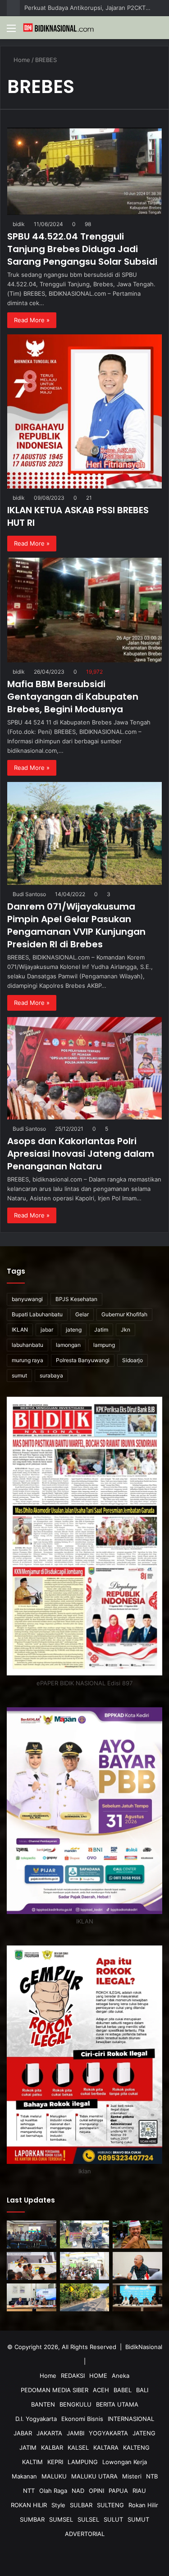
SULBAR (81, 2505)
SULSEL (88, 2519)
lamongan (68, 1345)
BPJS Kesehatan (76, 1299)
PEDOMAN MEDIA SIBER (55, 2390)
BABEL (123, 2390)
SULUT (113, 2519)
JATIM (28, 2447)
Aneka (121, 2376)
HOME (98, 2376)
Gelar (82, 1314)
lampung (104, 1345)
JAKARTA (49, 2433)
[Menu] (11, 31)
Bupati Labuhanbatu (37, 1314)
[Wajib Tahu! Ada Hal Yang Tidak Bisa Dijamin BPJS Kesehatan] (137, 2266)
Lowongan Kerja (125, 2462)
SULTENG (110, 2505)
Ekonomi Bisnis (82, 2419)
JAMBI (75, 2433)
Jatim (101, 1330)
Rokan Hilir (143, 2505)
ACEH (101, 2390)
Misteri (132, 2476)
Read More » (32, 320)
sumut (19, 1375)
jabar (47, 1330)
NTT (29, 2491)
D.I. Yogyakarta (36, 2419)
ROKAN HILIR (29, 2505)
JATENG (144, 2433)
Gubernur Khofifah (124, 1314)
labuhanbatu (27, 1345)
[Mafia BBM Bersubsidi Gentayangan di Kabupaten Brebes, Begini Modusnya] (84, 610)
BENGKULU (75, 2404)
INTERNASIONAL (131, 2419)
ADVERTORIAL (85, 2534)
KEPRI (55, 2462)
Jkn (126, 1330)
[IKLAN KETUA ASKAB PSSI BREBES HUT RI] (84, 411)
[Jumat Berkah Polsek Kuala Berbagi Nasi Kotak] (85, 2234)
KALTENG (136, 2447)
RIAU (139, 2491)
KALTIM (32, 2462)
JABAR (23, 2433)
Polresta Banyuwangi (83, 1360)
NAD (78, 2491)
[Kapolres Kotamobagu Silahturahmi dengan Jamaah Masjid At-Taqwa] (85, 2266)
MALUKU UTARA (94, 2476)
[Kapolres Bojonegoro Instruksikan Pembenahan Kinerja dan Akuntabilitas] (32, 2266)
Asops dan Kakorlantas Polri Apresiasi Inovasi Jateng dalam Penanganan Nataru (81, 1154)
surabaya (51, 1375)
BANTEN (43, 2404)
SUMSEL (61, 2519)
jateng (74, 1330)
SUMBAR (32, 2519)
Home (22, 60)
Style (58, 2505)
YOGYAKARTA (108, 2433)
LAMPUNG (83, 2462)
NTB (152, 2476)
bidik (20, 224)
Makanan (24, 2476)
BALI (142, 2390)
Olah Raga (53, 2491)
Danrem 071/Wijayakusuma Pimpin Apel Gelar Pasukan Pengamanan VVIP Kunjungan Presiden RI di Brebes (76, 925)
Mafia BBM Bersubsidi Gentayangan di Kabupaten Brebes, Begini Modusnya (73, 697)
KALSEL (78, 2447)
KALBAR (52, 2447)
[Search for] (158, 31)
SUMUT (138, 2519)
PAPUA (118, 2491)
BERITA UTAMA (117, 2404)
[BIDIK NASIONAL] (59, 28)
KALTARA (106, 2447)
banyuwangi (27, 1299)
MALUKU (54, 2476)
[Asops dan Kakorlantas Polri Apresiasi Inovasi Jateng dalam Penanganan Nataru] (84, 1068)
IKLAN (20, 1330)
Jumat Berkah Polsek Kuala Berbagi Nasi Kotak (88, 8)
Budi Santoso (31, 894)
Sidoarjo (132, 1360)
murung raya (27, 1360)
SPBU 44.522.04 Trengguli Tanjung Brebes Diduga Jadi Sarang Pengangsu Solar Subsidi (82, 249)
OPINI (96, 2491)
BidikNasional (144, 2347)
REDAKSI (73, 2376)
